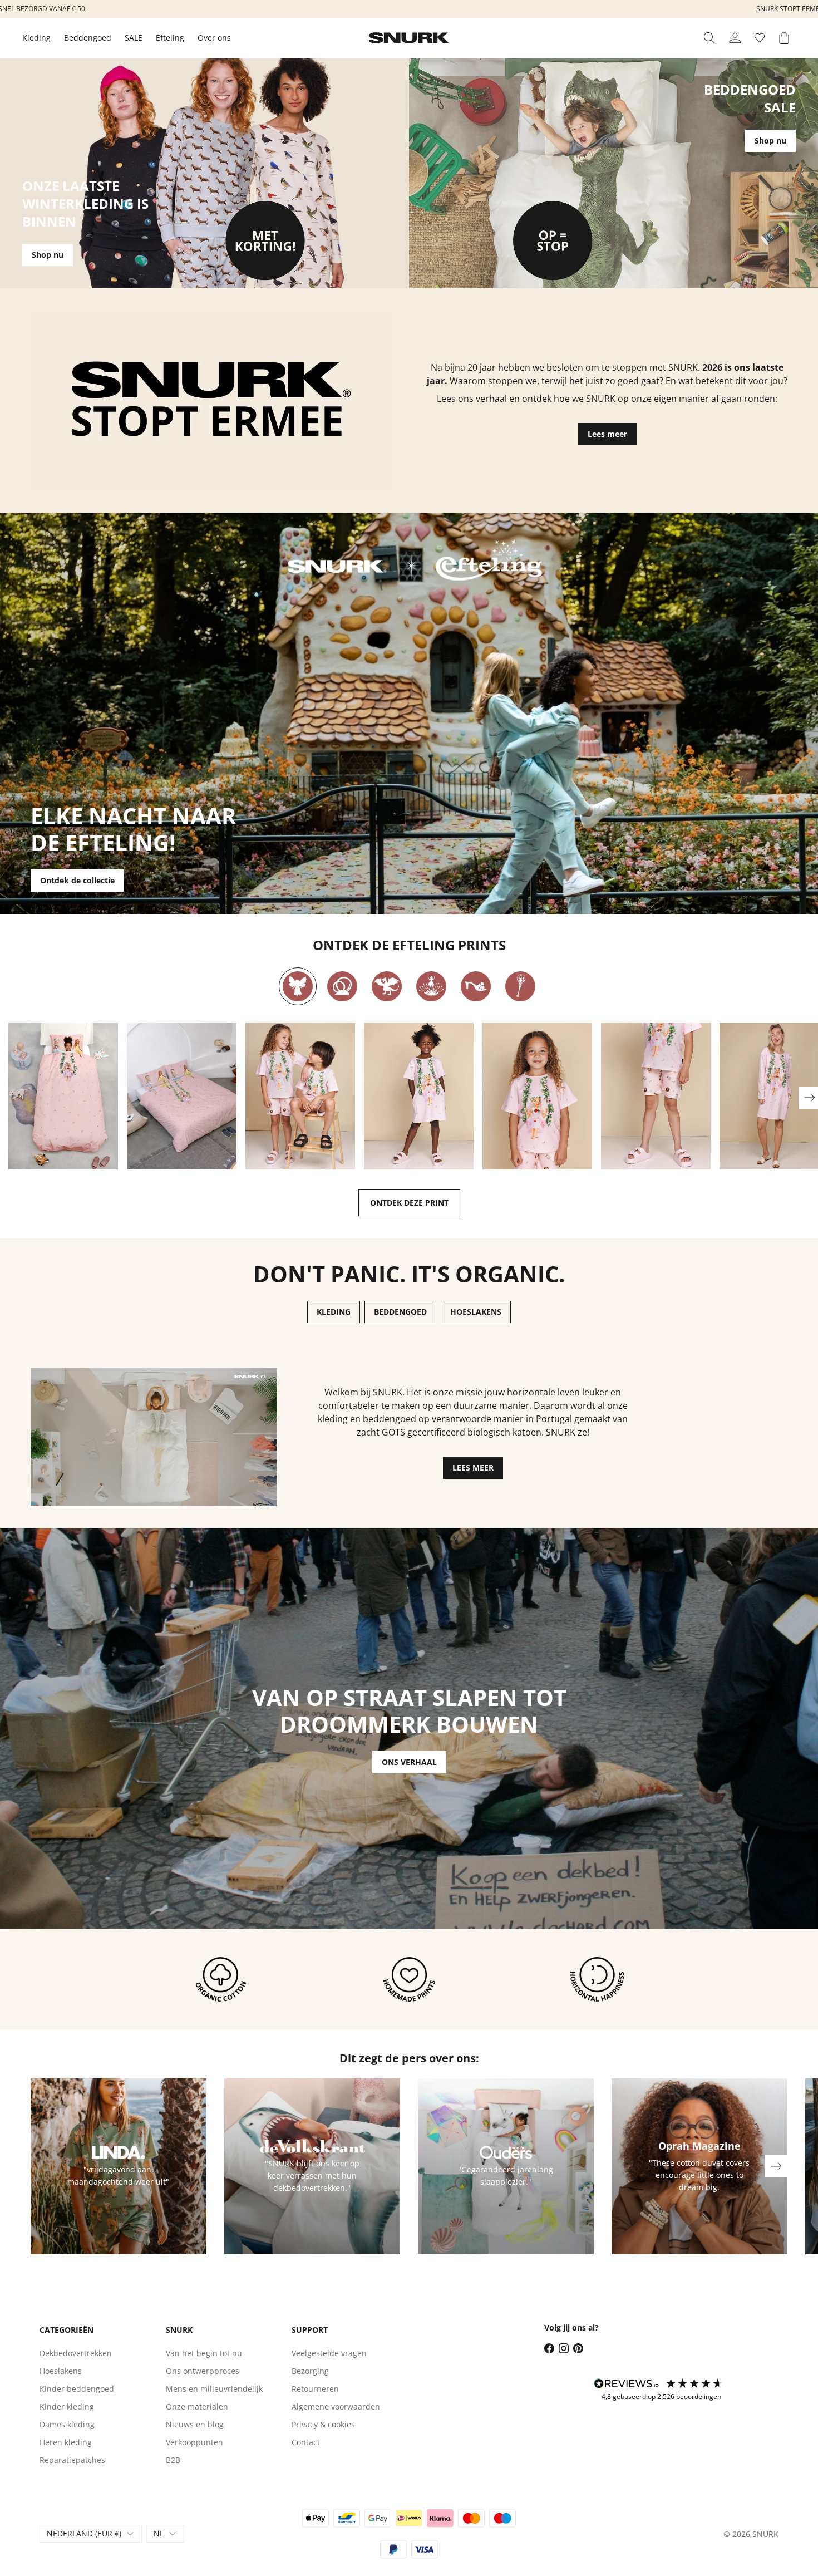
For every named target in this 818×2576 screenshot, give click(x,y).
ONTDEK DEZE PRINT (409, 1203)
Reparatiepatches (72, 2460)
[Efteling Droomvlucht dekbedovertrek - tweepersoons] (182, 1096)
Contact (306, 2442)
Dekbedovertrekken (76, 2353)
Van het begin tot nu (204, 2353)
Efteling (170, 38)
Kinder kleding (67, 2407)
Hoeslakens (61, 2371)
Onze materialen (197, 2407)
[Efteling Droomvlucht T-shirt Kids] (537, 1096)
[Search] (709, 38)
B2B (173, 2460)
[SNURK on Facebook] (549, 2348)
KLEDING (334, 1312)
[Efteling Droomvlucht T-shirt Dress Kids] (419, 1096)
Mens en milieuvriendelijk (214, 2389)
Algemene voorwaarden (336, 2407)
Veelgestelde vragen (329, 2353)
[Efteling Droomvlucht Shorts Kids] (656, 1096)
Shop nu (48, 255)
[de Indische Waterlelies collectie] (431, 986)
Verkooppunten (194, 2442)
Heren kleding (66, 2442)
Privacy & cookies (323, 2424)
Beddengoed (88, 38)
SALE (134, 38)
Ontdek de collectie (77, 880)
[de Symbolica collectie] (520, 986)
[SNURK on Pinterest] (578, 2348)
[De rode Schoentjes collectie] (476, 986)
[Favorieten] (760, 38)
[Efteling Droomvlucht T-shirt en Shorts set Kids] (300, 1096)
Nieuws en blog (195, 2424)
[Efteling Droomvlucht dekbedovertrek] (63, 1096)
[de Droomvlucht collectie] (298, 986)
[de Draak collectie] (387, 986)
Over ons (214, 38)
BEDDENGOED (400, 1312)
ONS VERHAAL (409, 1762)
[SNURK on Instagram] (564, 2348)
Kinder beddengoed (77, 2389)
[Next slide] (776, 2166)
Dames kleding (67, 2424)
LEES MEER (473, 1468)
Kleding (36, 38)
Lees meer (607, 434)
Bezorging (310, 2371)
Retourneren (315, 2389)
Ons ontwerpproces (203, 2371)
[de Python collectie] (342, 986)
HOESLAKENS (476, 1312)
